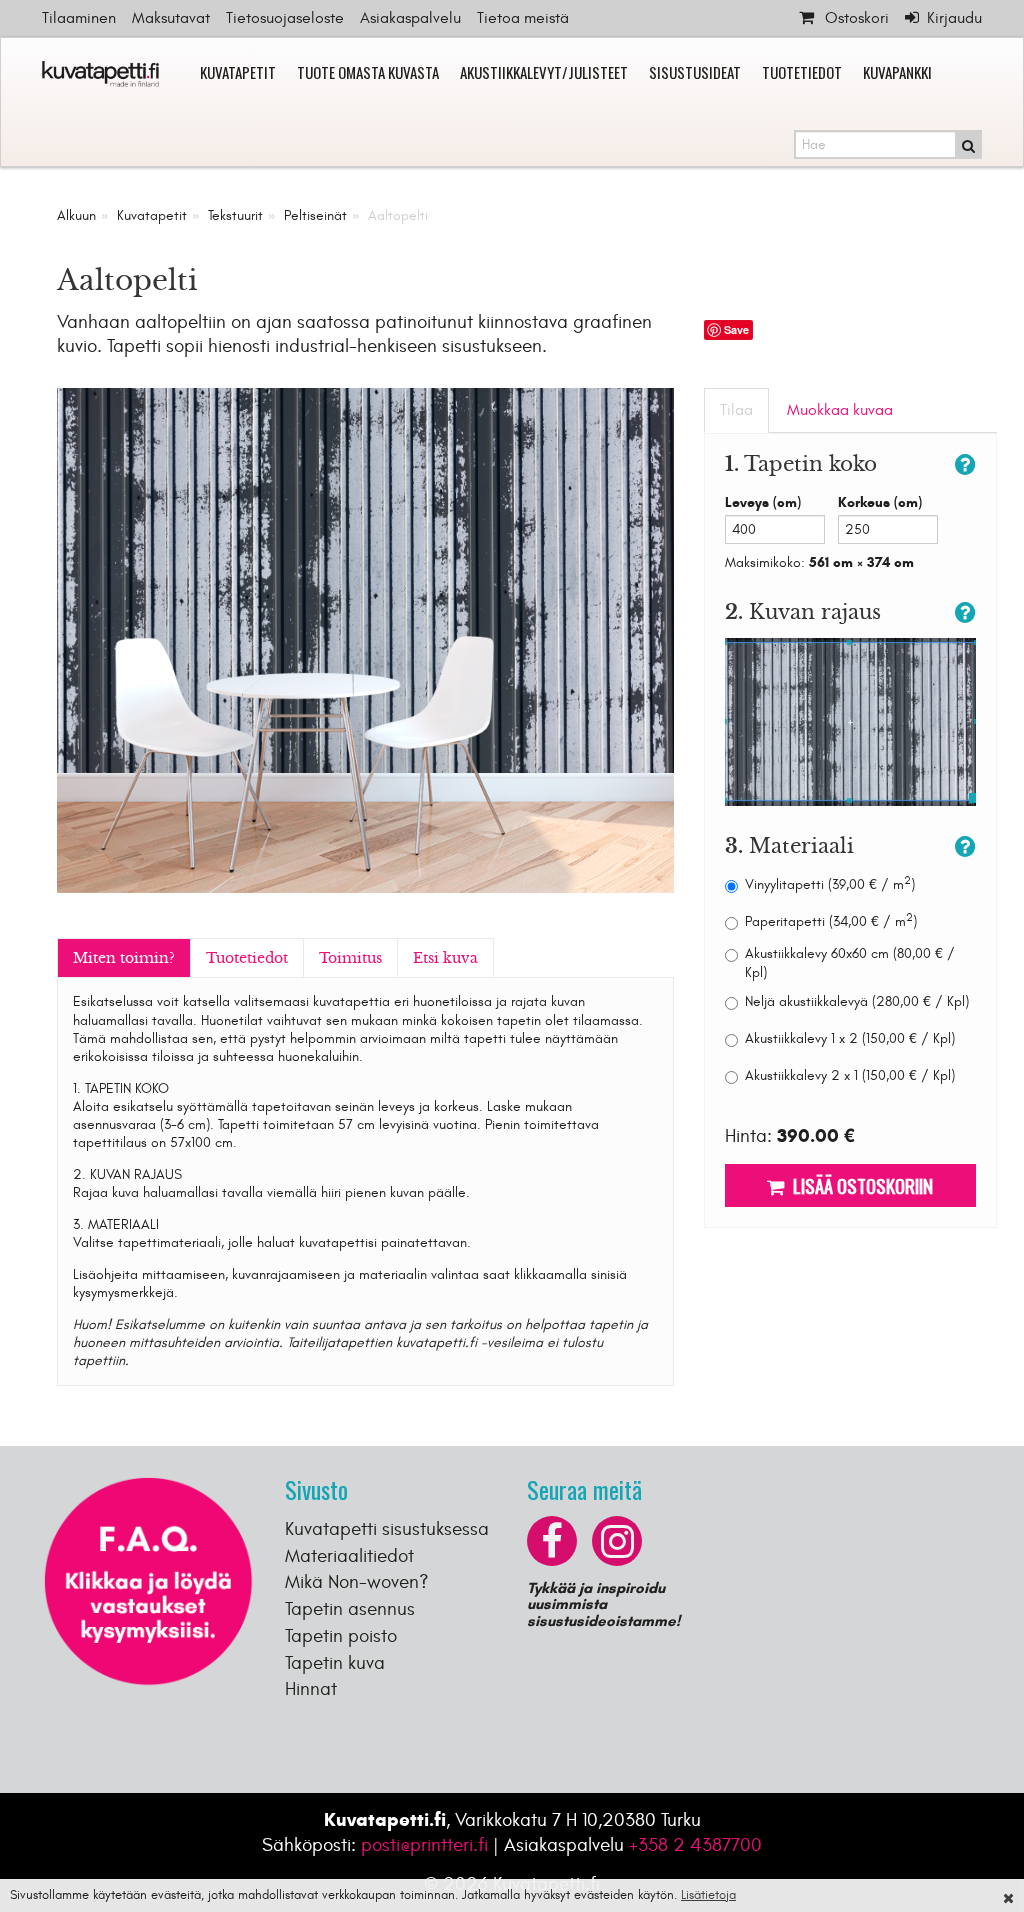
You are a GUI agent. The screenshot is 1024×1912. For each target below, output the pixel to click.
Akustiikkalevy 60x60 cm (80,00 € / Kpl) (850, 962)
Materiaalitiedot (349, 1556)
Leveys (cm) (763, 502)
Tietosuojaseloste (285, 18)
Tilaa (736, 410)
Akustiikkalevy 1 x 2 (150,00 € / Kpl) (850, 1038)
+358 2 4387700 (695, 1845)
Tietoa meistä (523, 18)
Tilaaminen (79, 18)
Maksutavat (171, 18)
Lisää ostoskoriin (859, 1185)
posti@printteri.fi (424, 1845)
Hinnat (311, 1689)
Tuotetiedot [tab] (247, 958)
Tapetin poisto (341, 1636)
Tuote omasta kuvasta (368, 72)
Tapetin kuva (335, 1663)
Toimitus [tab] (350, 958)
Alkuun (76, 215)
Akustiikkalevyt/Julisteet (544, 72)
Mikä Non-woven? (357, 1582)
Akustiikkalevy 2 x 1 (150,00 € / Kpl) (850, 1075)
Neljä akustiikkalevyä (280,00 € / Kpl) (857, 1001)
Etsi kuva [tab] (445, 958)
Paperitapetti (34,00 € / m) (831, 921)
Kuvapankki (897, 72)
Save (736, 329)
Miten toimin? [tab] (124, 958)
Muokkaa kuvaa (840, 410)
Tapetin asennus (350, 1609)
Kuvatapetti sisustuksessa (387, 1529)
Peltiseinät (315, 215)
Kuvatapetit (238, 72)
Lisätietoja (708, 1895)
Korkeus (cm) (880, 502)
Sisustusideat (695, 72)
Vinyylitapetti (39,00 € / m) (830, 884)
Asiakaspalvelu (410, 18)
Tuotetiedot (802, 72)
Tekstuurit (235, 215)
